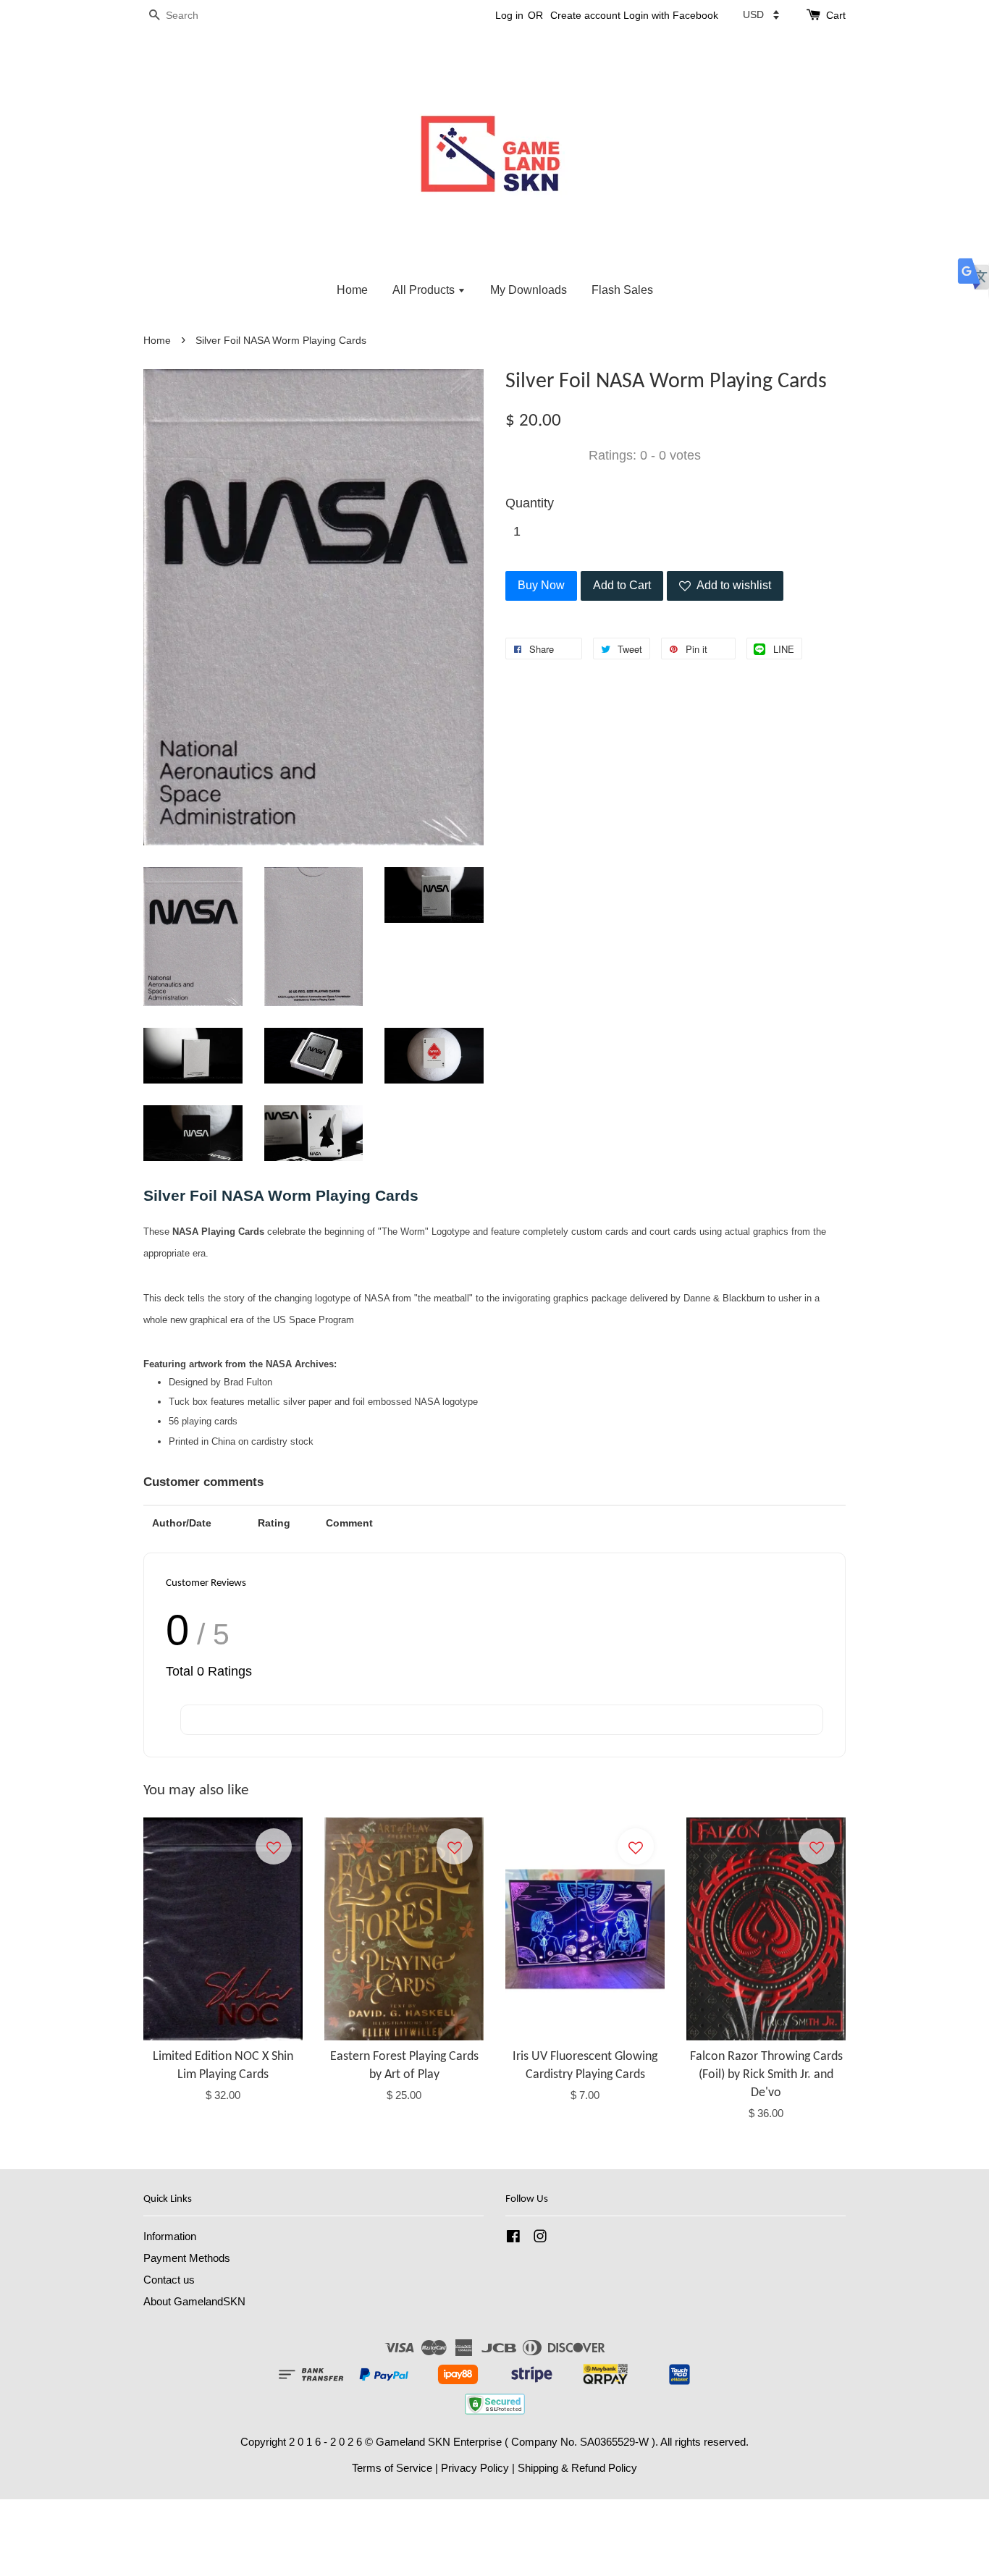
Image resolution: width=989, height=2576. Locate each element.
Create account (585, 15)
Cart (836, 15)
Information (170, 2236)
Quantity (530, 503)
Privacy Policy (475, 2468)
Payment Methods (187, 2258)
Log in (509, 15)
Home (352, 290)
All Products (425, 290)
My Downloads (529, 290)
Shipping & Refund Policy (577, 2468)
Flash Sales (622, 290)
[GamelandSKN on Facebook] (513, 2238)
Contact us (169, 2280)
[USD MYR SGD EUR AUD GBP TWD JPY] (761, 14)
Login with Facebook (671, 15)
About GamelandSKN (194, 2301)
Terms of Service (392, 2468)
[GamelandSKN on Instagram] (540, 2238)
